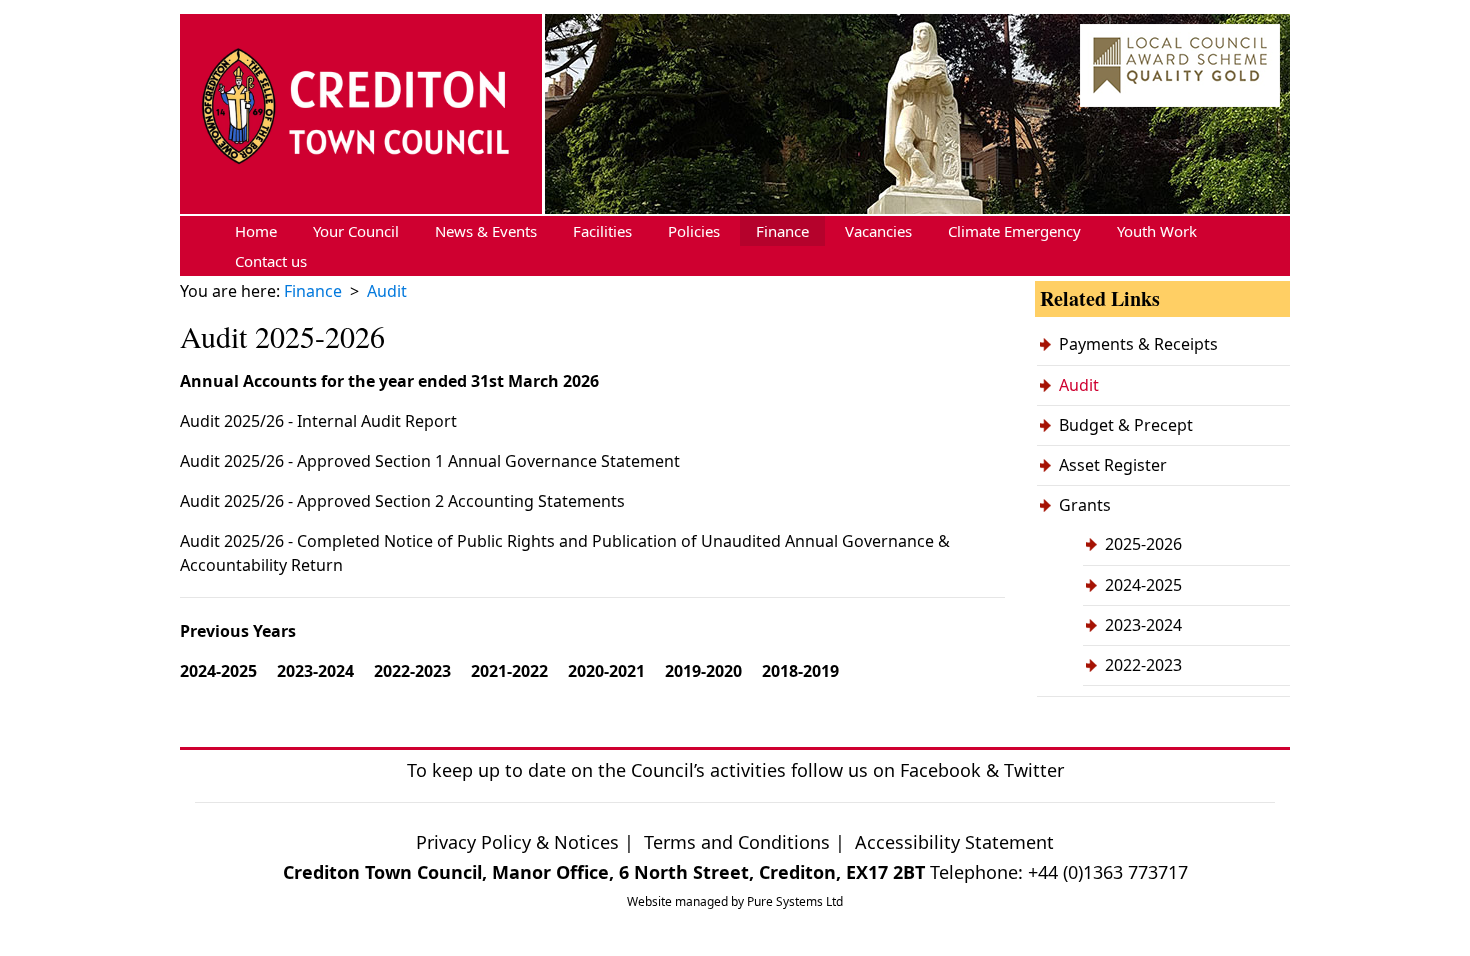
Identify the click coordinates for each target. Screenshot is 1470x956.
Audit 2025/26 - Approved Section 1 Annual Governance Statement (430, 461)
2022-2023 (1143, 665)
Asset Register (1113, 465)
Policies (694, 231)
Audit (1079, 385)
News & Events (486, 231)
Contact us (271, 261)
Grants (1085, 505)
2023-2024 (1143, 625)
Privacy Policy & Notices (517, 842)
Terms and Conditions (739, 842)
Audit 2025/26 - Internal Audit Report (318, 421)
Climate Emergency (1014, 231)
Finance (782, 231)
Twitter (1034, 770)
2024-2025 (1143, 585)
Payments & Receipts (1138, 344)
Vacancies (878, 231)
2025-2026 (1143, 544)
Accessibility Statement (954, 842)
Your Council (356, 231)
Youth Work (1157, 231)
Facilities (602, 231)
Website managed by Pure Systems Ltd (735, 901)
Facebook (940, 770)
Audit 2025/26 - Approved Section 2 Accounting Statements (402, 501)
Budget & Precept (1126, 425)
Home (256, 231)
